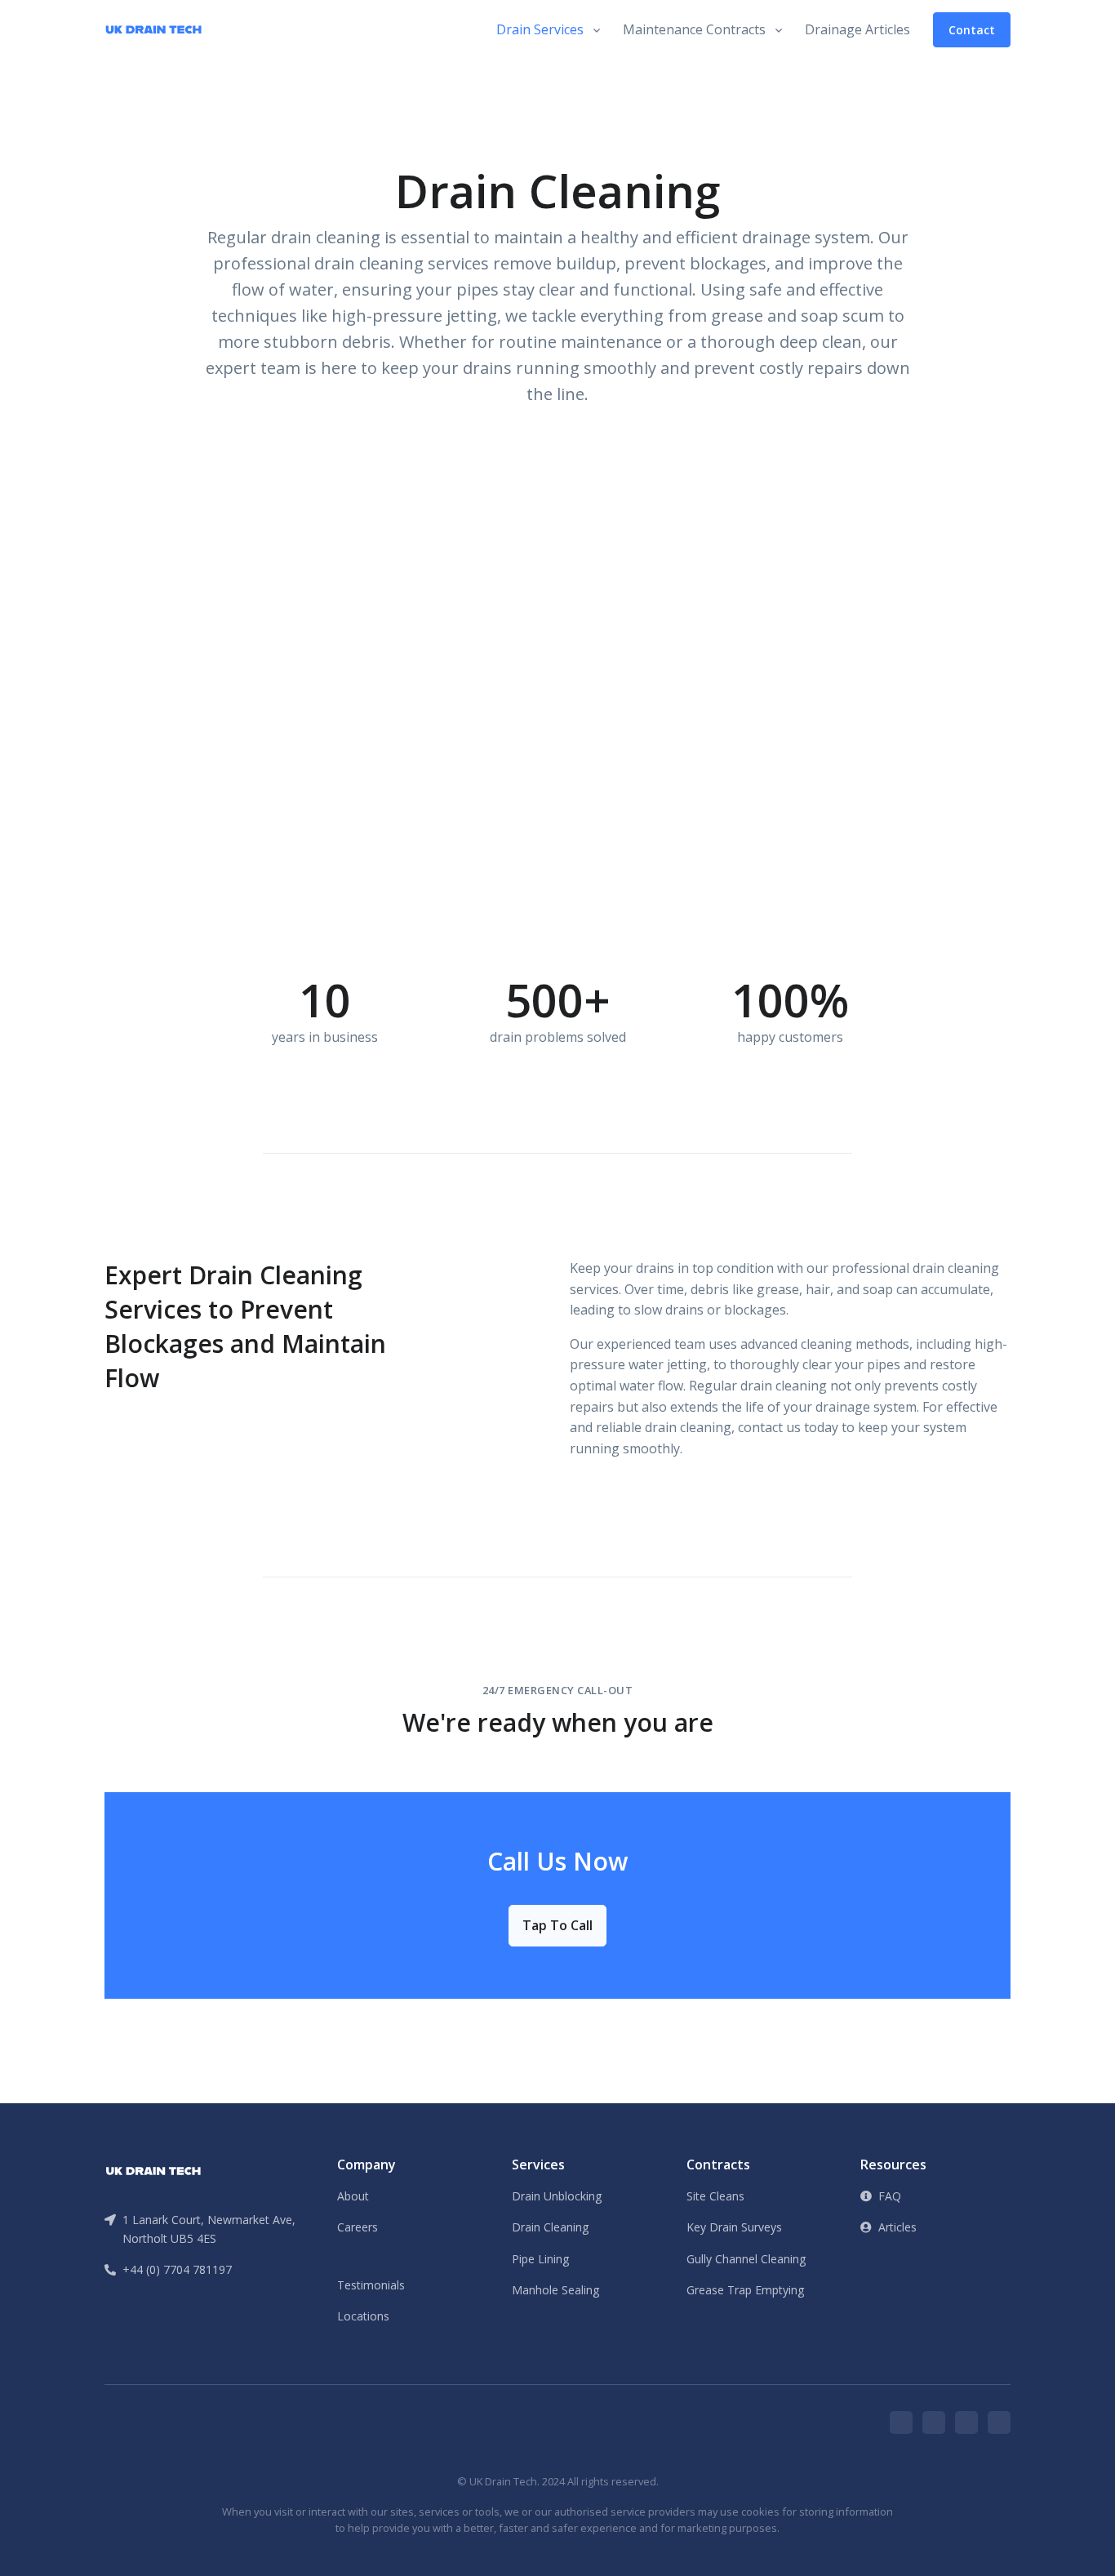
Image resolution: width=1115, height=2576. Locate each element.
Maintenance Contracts (694, 29)
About (353, 2196)
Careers (358, 2227)
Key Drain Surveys (734, 2227)
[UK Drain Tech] (153, 30)
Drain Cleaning (550, 2227)
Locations (363, 2316)
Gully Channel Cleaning (746, 2259)
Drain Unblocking (557, 2196)
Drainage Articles (857, 29)
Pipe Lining (540, 2259)
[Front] (153, 2169)
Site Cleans (715, 2196)
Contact (972, 30)
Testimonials (371, 2285)
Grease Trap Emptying (745, 2290)
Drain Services (540, 29)
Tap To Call (557, 1925)
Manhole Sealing (555, 2290)
